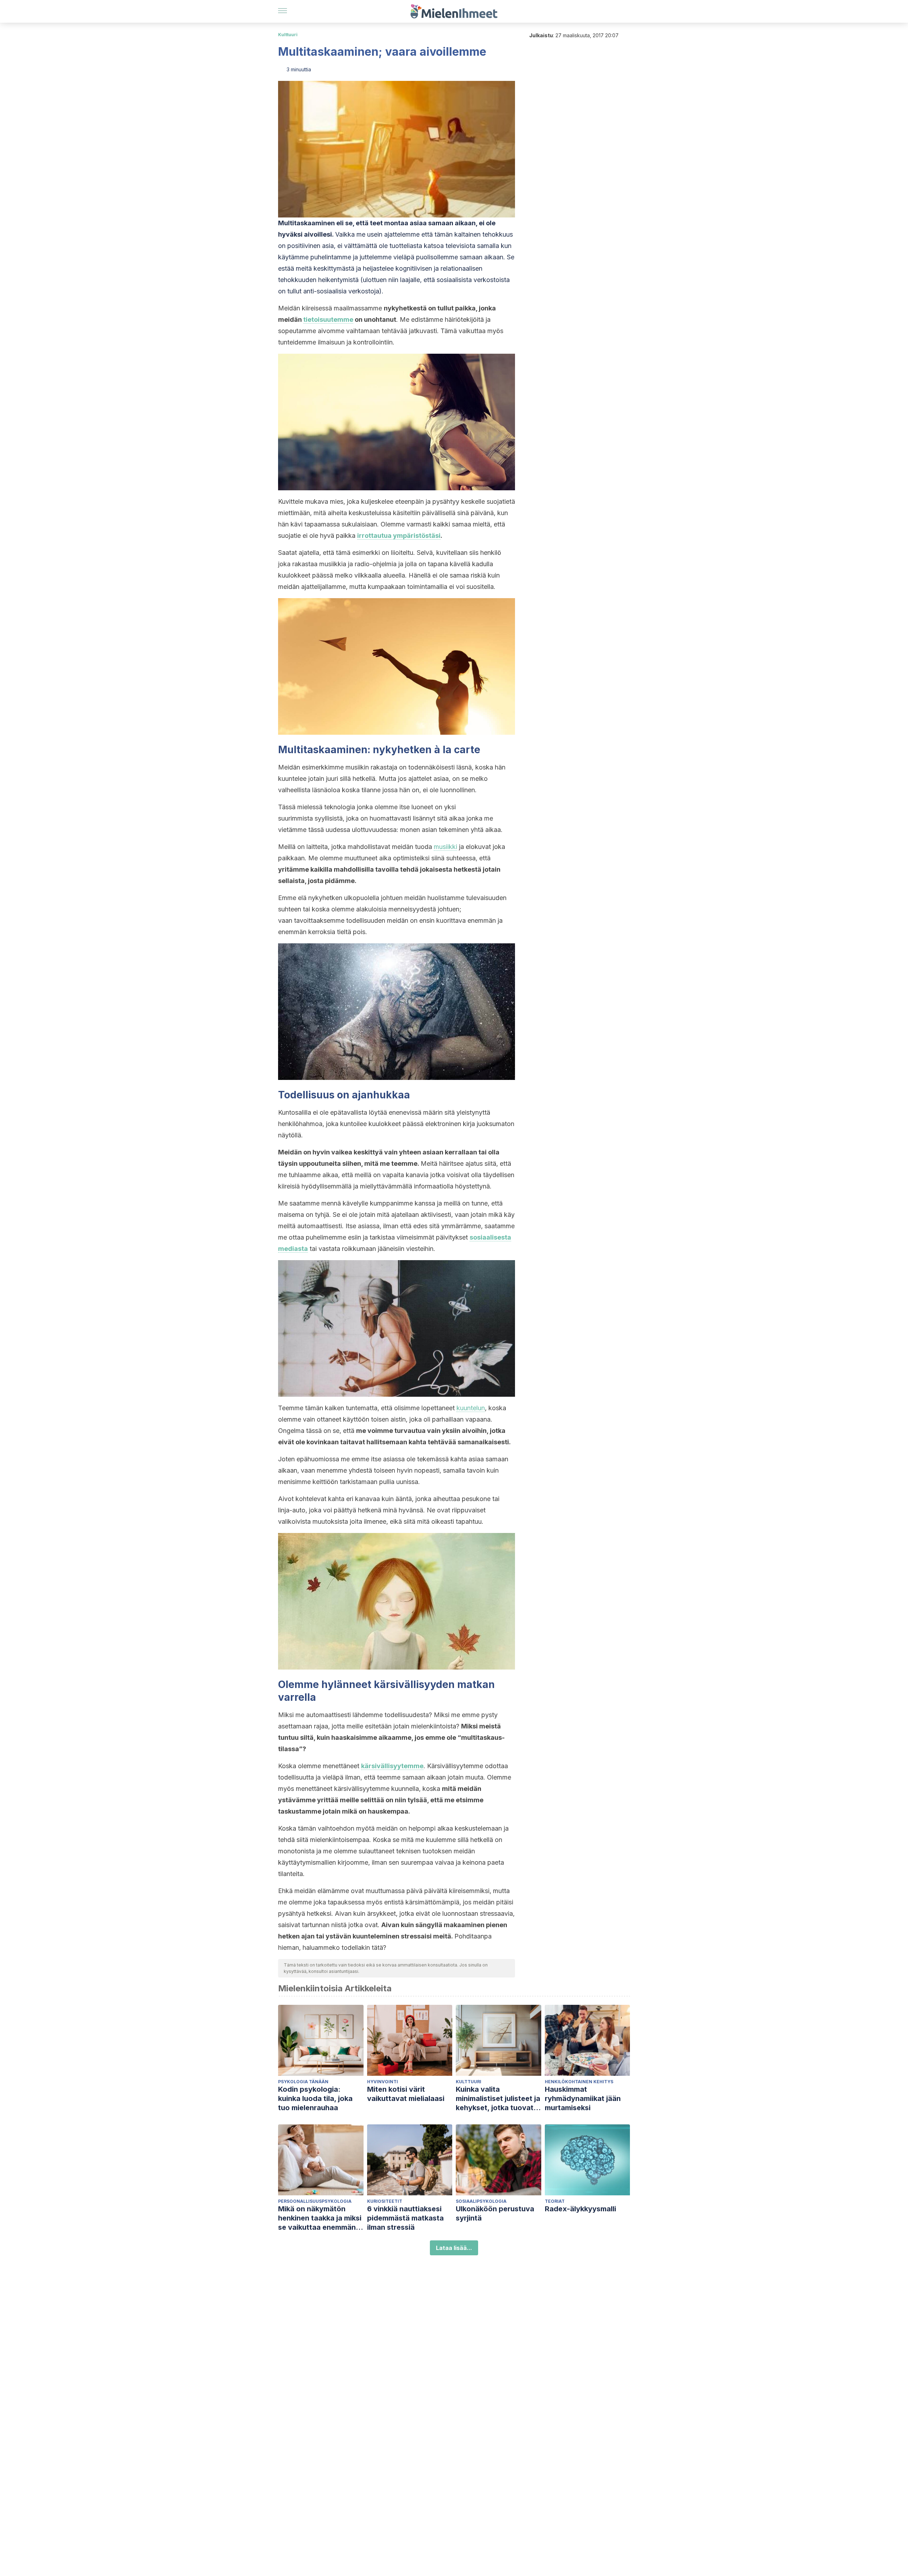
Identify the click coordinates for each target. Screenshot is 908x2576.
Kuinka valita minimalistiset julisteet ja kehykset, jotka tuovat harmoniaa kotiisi (498, 2099)
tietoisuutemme (328, 319)
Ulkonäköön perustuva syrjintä (495, 2213)
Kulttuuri (288, 35)
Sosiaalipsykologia (481, 2201)
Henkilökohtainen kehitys (579, 2082)
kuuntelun (471, 1408)
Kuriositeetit (385, 2201)
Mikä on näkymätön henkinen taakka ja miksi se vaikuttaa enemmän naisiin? (320, 2218)
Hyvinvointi (383, 2082)
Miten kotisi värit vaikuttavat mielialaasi (406, 2094)
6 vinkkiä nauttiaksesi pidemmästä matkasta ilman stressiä (405, 2218)
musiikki (445, 847)
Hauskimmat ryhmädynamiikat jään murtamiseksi (583, 2098)
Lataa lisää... (454, 2248)
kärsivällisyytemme (392, 1766)
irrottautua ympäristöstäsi (399, 536)
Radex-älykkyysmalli (580, 2209)
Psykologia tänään (303, 2082)
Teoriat (555, 2201)
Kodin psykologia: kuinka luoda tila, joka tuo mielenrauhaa (315, 2098)
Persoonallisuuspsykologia (315, 2201)
